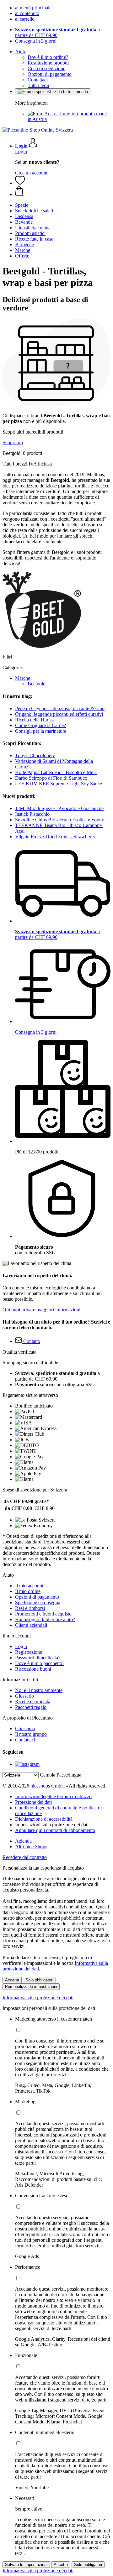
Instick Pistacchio (32, 814)
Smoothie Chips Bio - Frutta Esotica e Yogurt (60, 820)
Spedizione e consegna (38, 1603)
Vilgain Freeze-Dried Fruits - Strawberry (55, 837)
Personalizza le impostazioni (31, 1987)
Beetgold (37, 684)
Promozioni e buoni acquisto (43, 1614)
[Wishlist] (20, 183)
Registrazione (29, 1652)
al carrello (25, 19)
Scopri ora (13, 442)
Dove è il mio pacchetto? (40, 1663)
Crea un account (31, 173)
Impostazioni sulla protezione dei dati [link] (52, 1825)
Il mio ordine (28, 1591)
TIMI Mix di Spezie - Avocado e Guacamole (59, 808)
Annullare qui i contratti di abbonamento (55, 1830)
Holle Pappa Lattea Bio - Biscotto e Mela (56, 772)
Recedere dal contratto (25, 1857)
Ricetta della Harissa (35, 720)
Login (21, 151)
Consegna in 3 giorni (36, 41)
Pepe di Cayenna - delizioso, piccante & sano (60, 708)
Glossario (24, 1696)
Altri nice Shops (31, 1847)
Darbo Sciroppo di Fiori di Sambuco (51, 778)
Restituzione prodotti (48, 63)
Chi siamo (25, 1728)
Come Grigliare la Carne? (40, 725)
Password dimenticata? (38, 1658)
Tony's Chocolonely (35, 755)
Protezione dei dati (33, 1802)
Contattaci (38, 80)
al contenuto (27, 13)
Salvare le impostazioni (26, 2565)
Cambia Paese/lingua (61, 1775)
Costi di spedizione (46, 68)
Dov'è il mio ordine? (48, 57)
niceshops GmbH (48, 1786)
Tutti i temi (38, 85)
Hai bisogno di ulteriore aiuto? (45, 1619)
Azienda (23, 1841)
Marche (23, 678)
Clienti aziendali (31, 1625)
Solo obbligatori (39, 1980)
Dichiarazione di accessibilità (44, 1819)
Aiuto (21, 52)
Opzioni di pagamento (50, 74)
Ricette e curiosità (33, 1702)
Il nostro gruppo (31, 1734)
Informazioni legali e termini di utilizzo (53, 1796)
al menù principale (33, 8)
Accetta (12, 1980)
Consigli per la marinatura (41, 731)
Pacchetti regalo (31, 1707)
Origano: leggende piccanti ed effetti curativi (59, 714)
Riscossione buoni (33, 1669)
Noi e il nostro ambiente (39, 1690)
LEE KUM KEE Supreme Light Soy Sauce (59, 784)
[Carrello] (63, 192)
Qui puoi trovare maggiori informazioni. (42, 1310)
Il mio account (29, 1586)
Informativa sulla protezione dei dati (38, 1998)
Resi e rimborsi (30, 1608)
